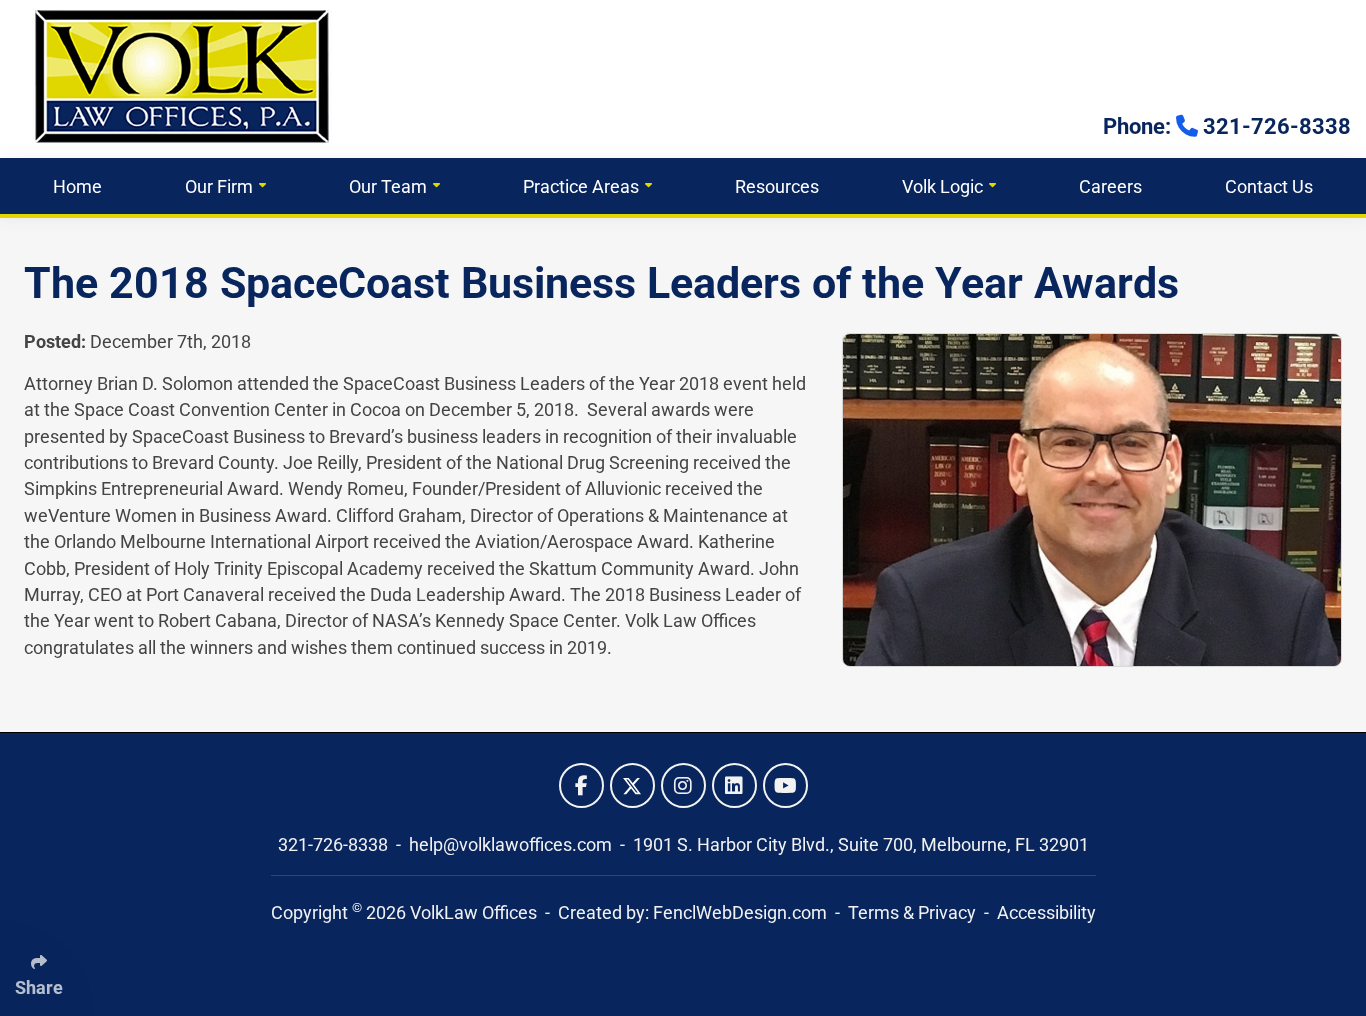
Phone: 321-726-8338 (1227, 126)
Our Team (388, 186)
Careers (1110, 186)
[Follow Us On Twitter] (632, 785)
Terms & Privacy (912, 913)
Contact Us (1269, 186)
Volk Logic (942, 186)
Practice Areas (581, 186)
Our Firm (219, 186)
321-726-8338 (335, 845)
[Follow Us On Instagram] (683, 785)
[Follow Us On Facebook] (581, 785)
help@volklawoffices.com (512, 845)
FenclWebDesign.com (740, 913)
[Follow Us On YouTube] (785, 785)
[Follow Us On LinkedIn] (734, 785)
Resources (777, 186)
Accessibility (1046, 913)
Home (77, 186)
